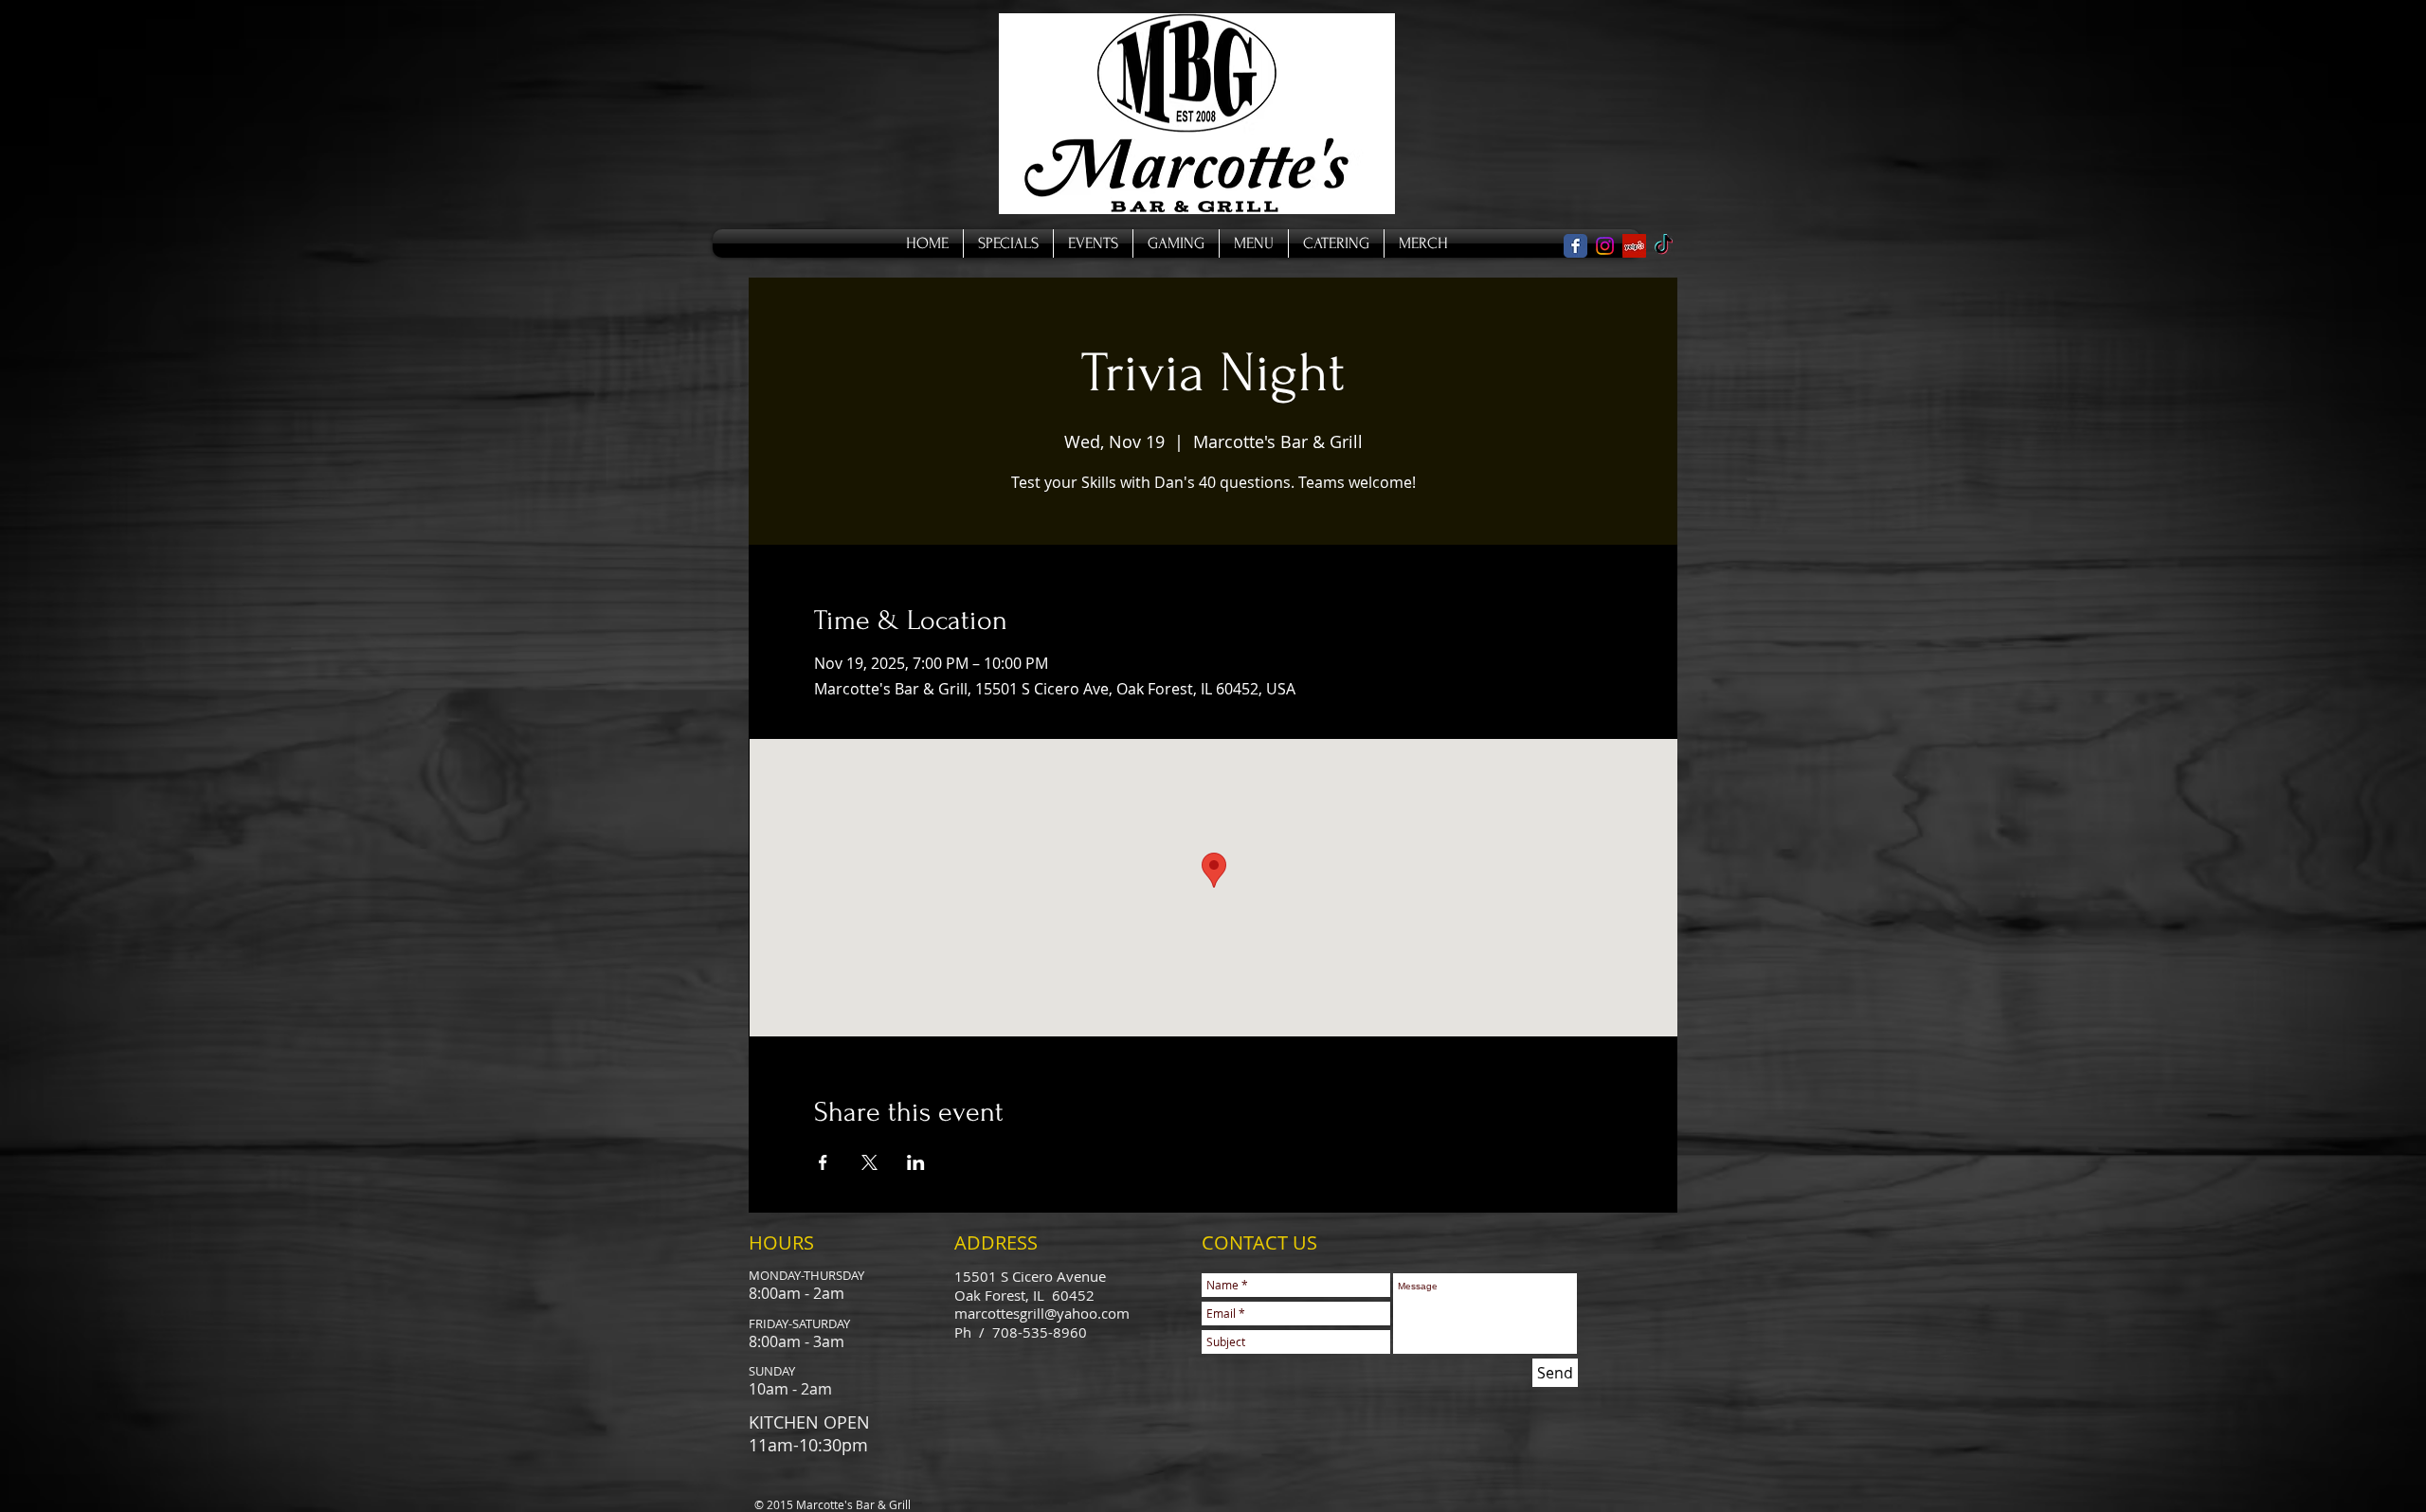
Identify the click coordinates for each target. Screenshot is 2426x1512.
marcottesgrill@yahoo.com (1042, 1313)
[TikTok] (1664, 246)
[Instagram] (1605, 246)
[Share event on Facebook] (823, 1162)
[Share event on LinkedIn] (916, 1162)
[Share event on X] (869, 1162)
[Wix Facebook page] (1575, 246)
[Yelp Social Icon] (1634, 246)
